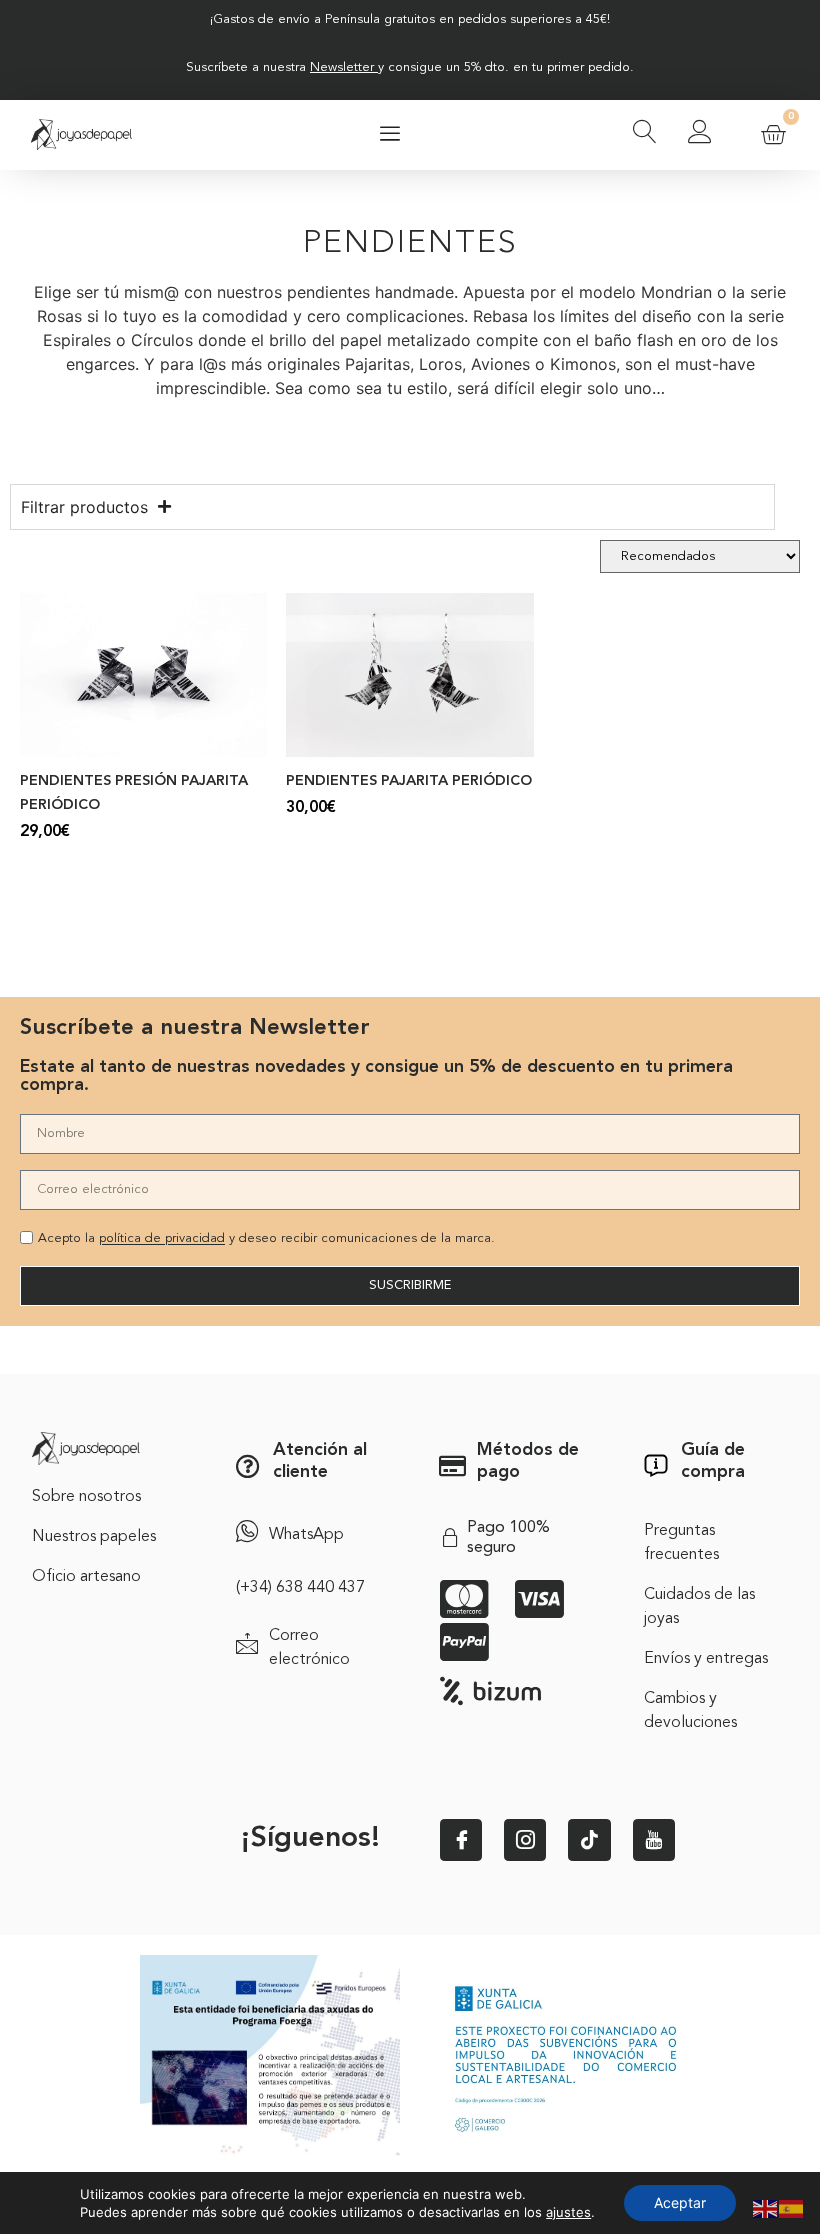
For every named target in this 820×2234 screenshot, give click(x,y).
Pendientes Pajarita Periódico (409, 781)
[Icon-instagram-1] (525, 1840)
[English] (766, 2207)
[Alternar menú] (390, 135)
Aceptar (680, 2202)
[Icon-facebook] (461, 1840)
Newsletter (342, 67)
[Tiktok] (589, 1840)
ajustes (568, 2212)
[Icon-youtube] (654, 1840)
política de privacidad (162, 1239)
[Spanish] (792, 2207)
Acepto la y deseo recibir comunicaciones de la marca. (266, 1239)
